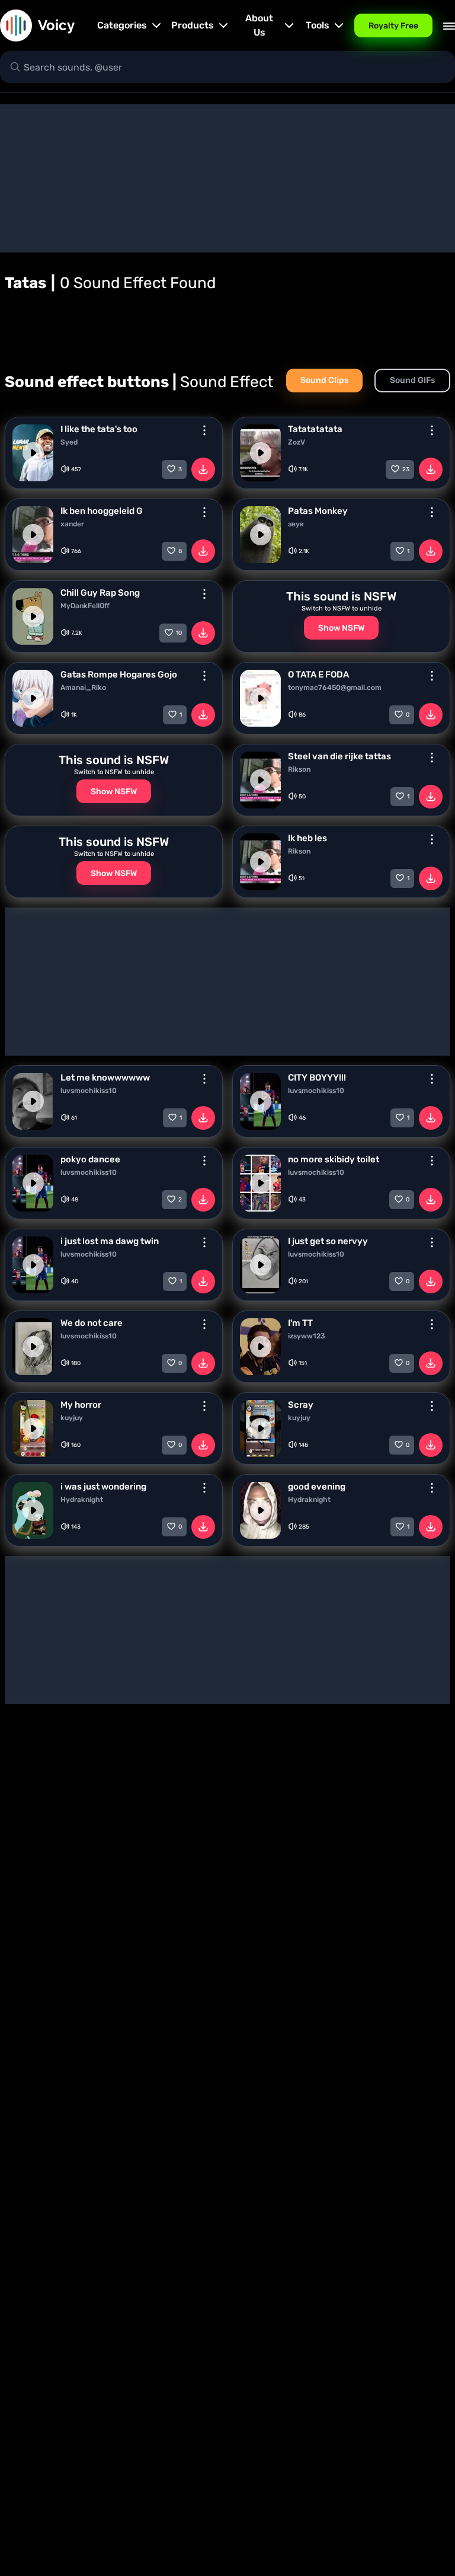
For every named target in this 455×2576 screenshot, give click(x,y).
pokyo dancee (90, 1159)
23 (406, 469)
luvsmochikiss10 (89, 1091)
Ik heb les (307, 838)
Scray (301, 1405)
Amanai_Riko (83, 688)
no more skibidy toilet (334, 1159)
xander (72, 524)
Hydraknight (82, 1500)
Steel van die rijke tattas (339, 756)
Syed (69, 442)
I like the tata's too (99, 429)
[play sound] (33, 453)
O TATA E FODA (318, 675)
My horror (81, 1405)
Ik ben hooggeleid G (102, 511)
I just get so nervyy (328, 1241)
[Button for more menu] (204, 430)
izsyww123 (307, 1336)
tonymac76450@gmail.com (335, 688)
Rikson (299, 769)
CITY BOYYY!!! (317, 1078)
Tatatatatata (315, 429)
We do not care (92, 1323)
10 (179, 633)
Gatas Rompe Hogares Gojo (119, 675)
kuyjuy (72, 1418)
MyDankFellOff (85, 606)
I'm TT (300, 1323)
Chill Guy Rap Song (100, 593)
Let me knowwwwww (105, 1078)
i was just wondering (103, 1487)
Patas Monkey (318, 511)
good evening (317, 1487)
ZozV (297, 442)
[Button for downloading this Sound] (203, 469)
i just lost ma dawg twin (110, 1241)
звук (296, 524)
